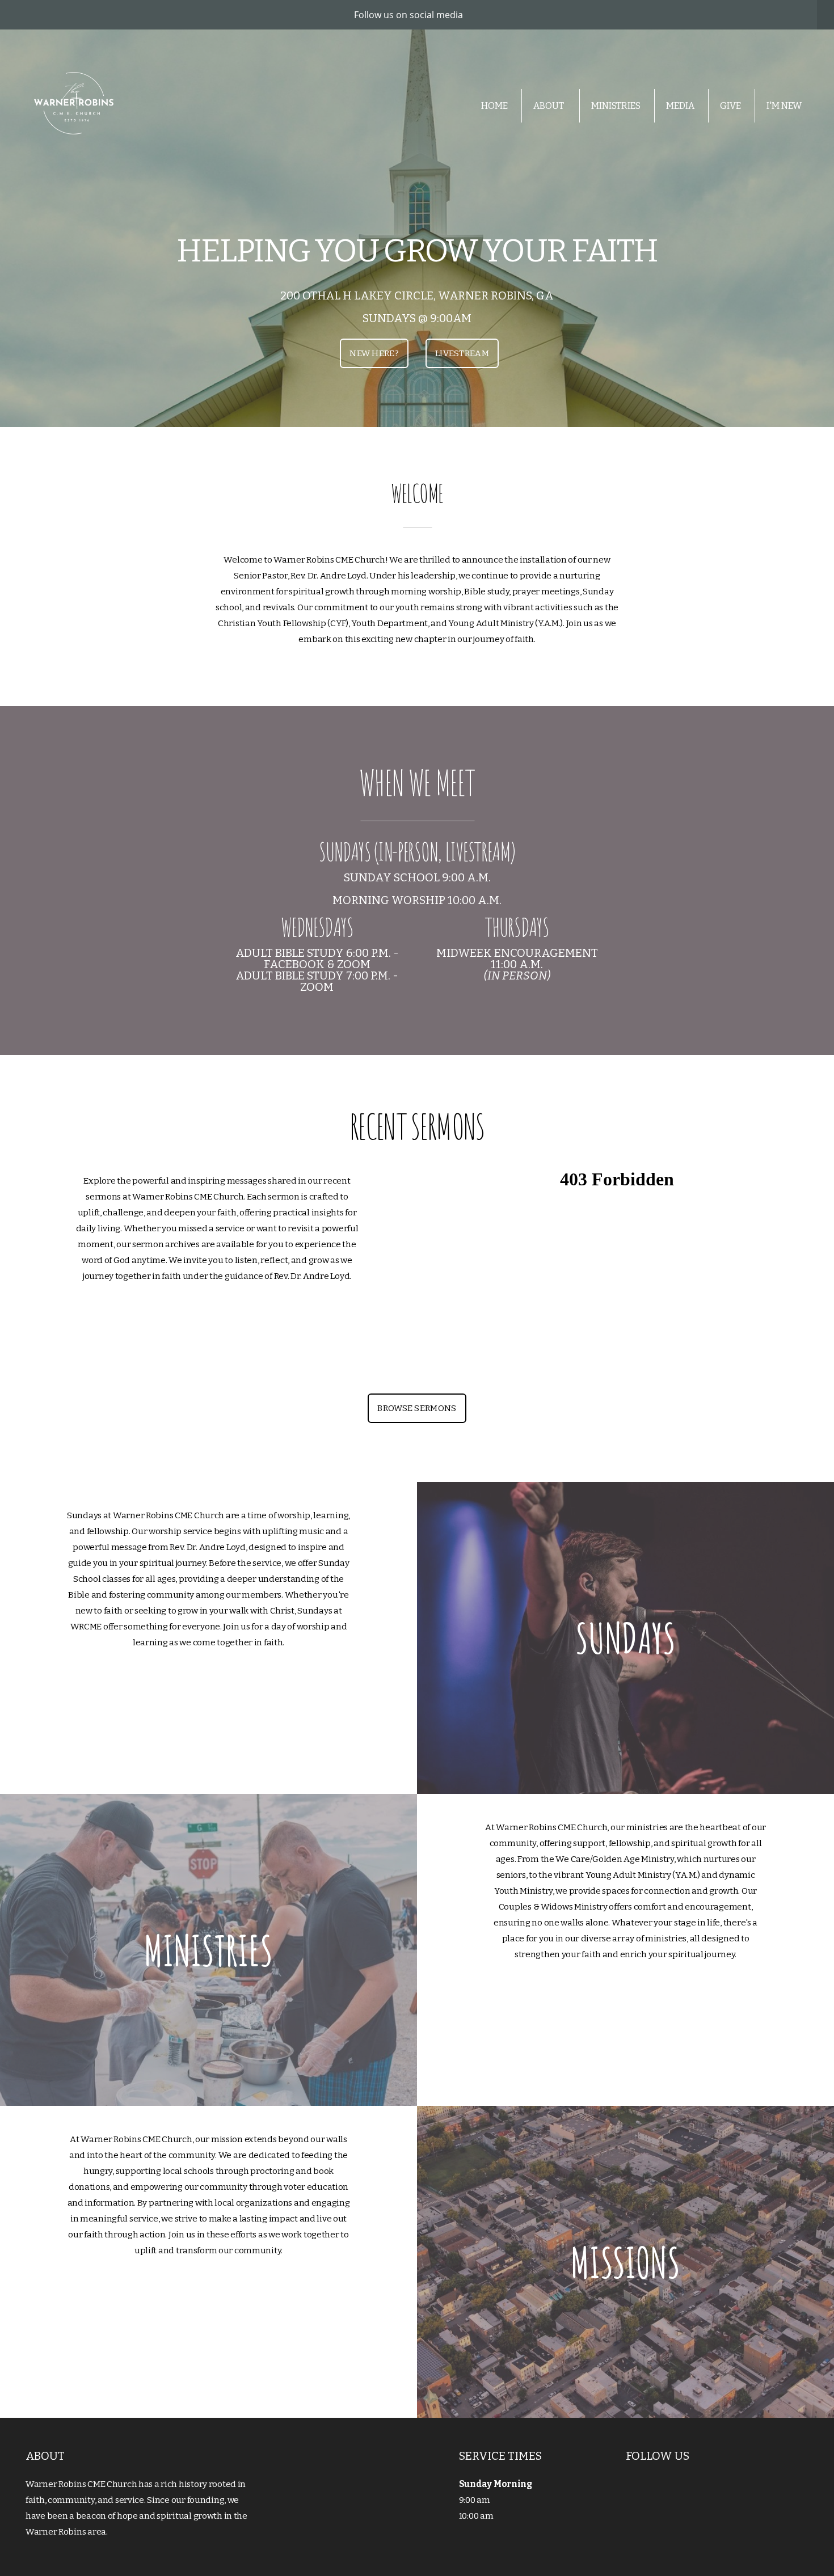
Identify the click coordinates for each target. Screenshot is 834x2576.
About (549, 106)
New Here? (374, 353)
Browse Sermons (417, 1408)
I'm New (784, 106)
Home (494, 106)
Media (680, 106)
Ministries (616, 106)
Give (730, 106)
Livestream (462, 353)
